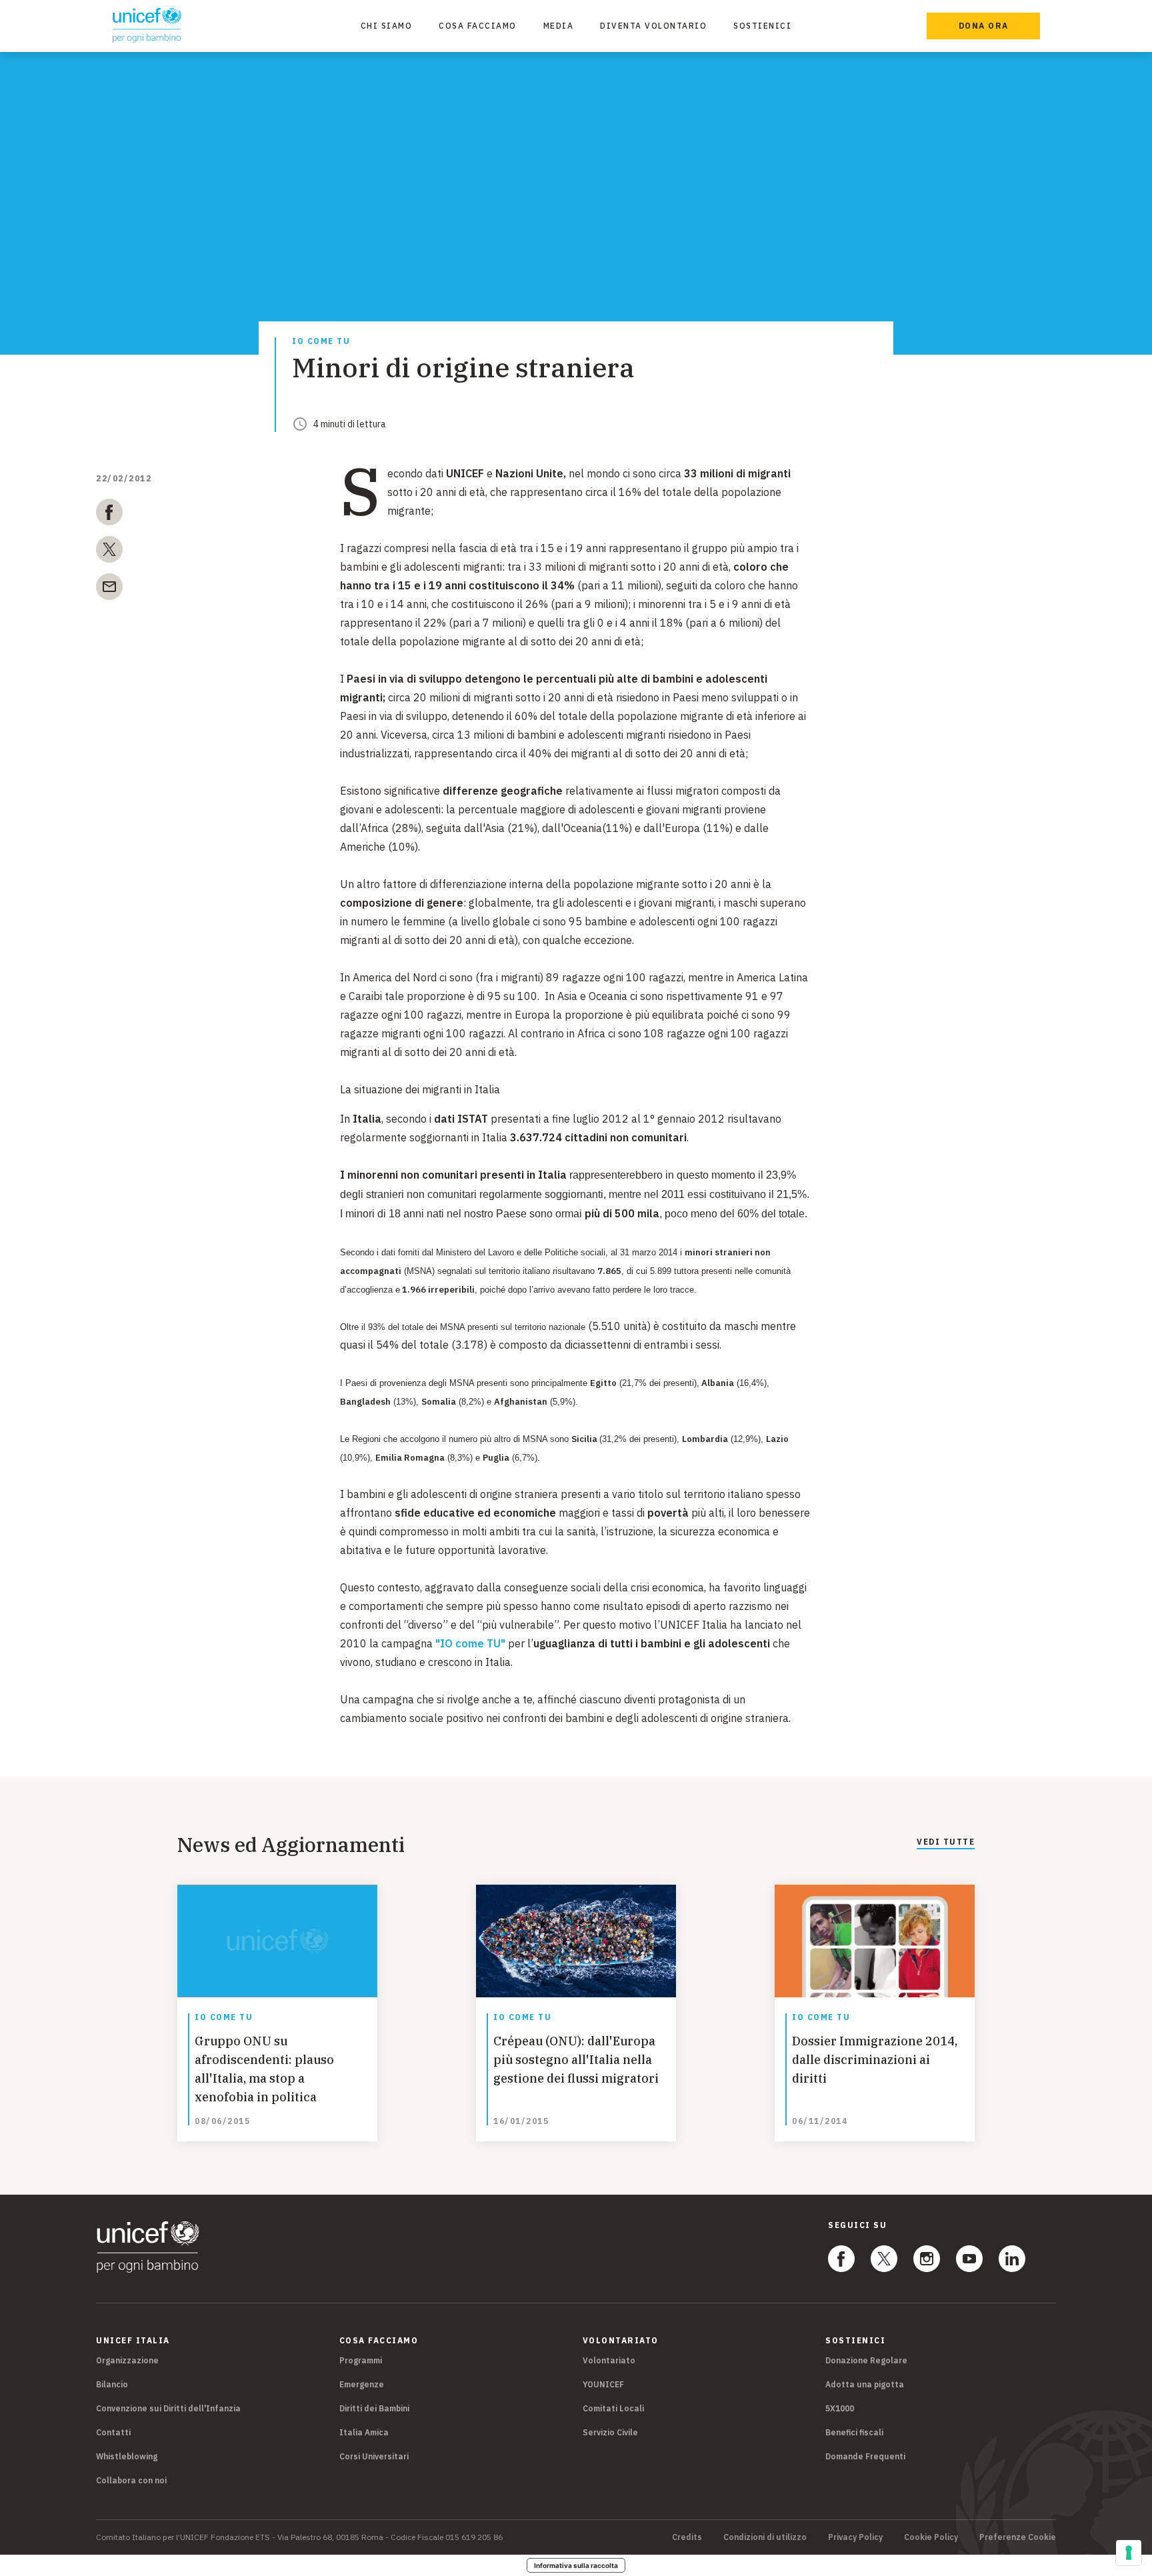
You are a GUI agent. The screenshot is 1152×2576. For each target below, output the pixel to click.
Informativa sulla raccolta (576, 2565)
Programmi (361, 2360)
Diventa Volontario (653, 26)
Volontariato (609, 2360)
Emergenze (362, 2384)
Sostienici (762, 26)
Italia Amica (364, 2432)
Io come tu (321, 342)
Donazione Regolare (866, 2360)
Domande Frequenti (865, 2456)
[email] (109, 589)
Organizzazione (127, 2360)
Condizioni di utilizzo (765, 2537)
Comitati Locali (613, 2408)
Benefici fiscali (854, 2432)
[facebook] (109, 515)
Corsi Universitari (374, 2456)
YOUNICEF (603, 2384)
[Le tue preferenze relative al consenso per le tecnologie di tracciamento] (1129, 2553)
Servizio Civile (610, 2432)
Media (559, 26)
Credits (687, 2537)
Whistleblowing (127, 2456)
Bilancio (112, 2384)
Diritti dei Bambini (374, 2408)
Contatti (113, 2432)
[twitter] (109, 552)
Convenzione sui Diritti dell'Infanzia (168, 2408)
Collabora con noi (131, 2480)
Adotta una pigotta (865, 2384)
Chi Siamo (387, 26)
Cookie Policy (931, 2537)
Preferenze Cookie (1018, 2537)
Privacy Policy (855, 2537)
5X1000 (840, 2408)
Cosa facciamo (478, 26)
